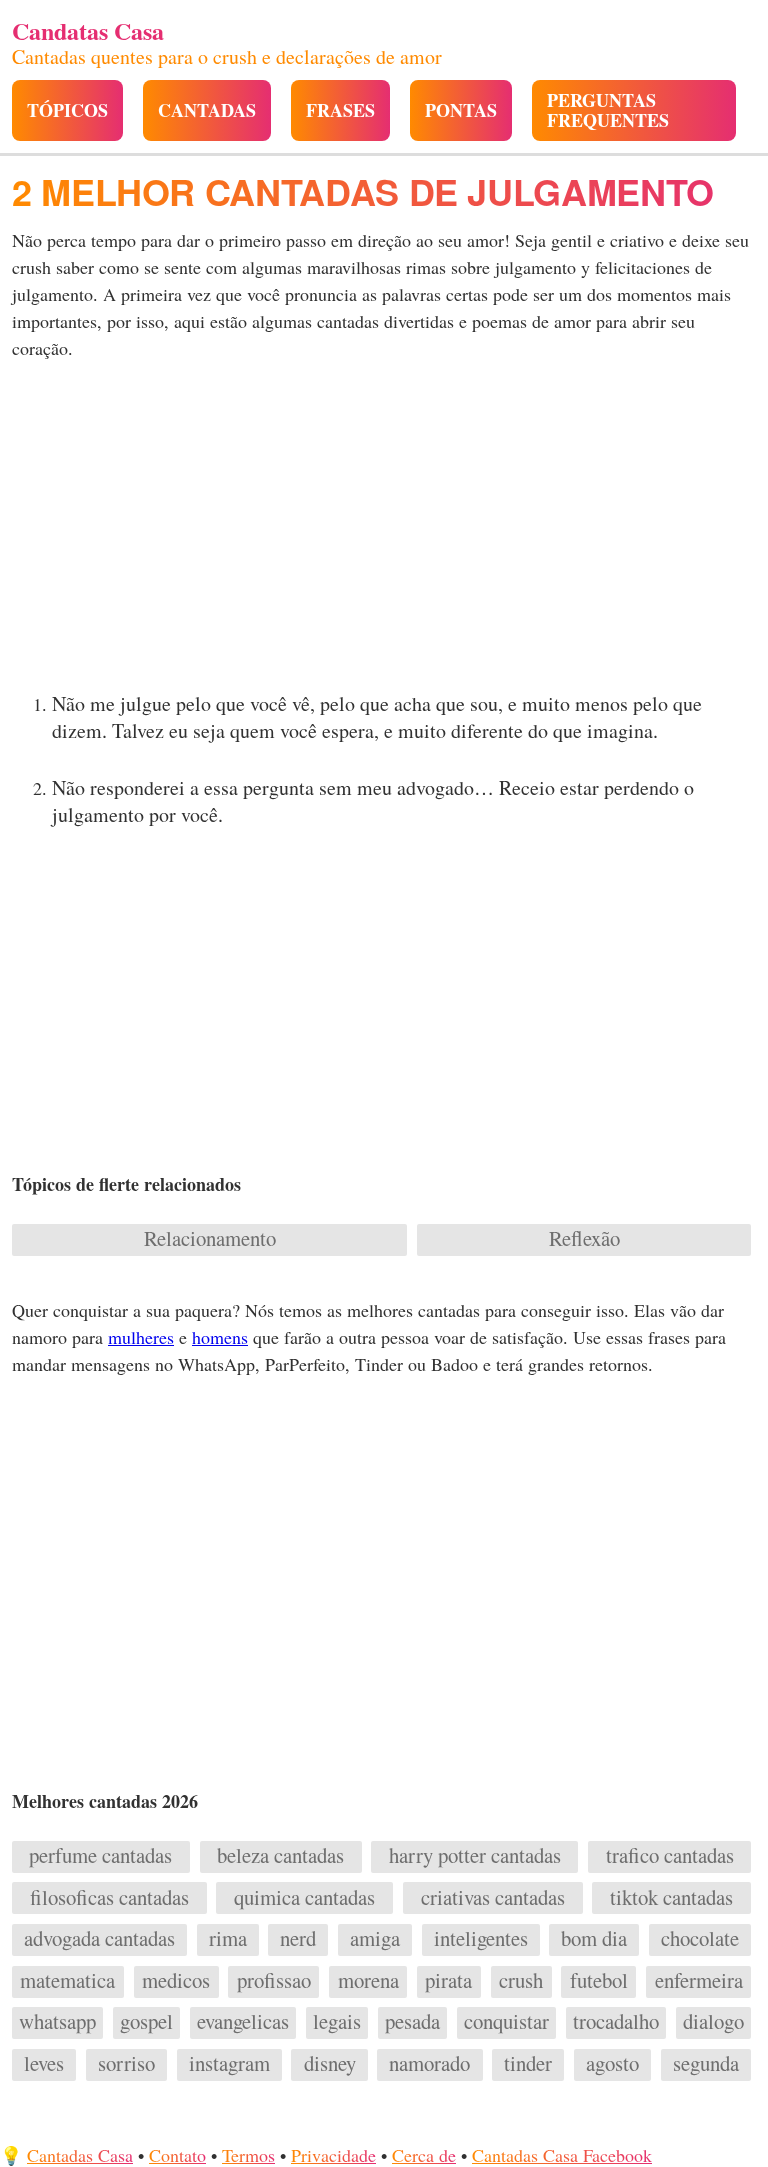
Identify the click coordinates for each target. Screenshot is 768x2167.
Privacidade (333, 2155)
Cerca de (424, 2155)
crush (521, 1981)
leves (44, 2064)
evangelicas (243, 2022)
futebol (599, 1981)
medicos (176, 1981)
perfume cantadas (100, 1856)
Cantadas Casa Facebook (562, 2155)
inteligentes (481, 1939)
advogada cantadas (99, 1939)
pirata (448, 1981)
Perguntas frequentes (608, 110)
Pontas (461, 110)
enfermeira (699, 1981)
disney (330, 2064)
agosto (612, 2064)
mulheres (141, 1337)
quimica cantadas (304, 1898)
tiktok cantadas (671, 1898)
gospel (146, 2022)
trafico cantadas (670, 1856)
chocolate (700, 1939)
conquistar (506, 2022)
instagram (229, 2064)
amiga (375, 1939)
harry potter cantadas (475, 1856)
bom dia (594, 1939)
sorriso (126, 2064)
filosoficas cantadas (109, 1898)
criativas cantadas (493, 1898)
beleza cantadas (280, 1856)
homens (220, 1337)
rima (228, 1939)
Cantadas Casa (80, 2155)
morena (368, 1981)
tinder (528, 2064)
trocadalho (616, 2022)
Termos (248, 2155)
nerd (298, 1939)
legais (337, 2022)
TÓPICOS (67, 110)
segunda (706, 2064)
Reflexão (584, 1239)
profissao (274, 1981)
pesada (412, 2022)
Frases (340, 110)
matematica (67, 1981)
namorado (429, 2064)
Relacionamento (210, 1239)
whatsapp (57, 2022)
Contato (177, 2155)
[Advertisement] (384, 532)
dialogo (713, 2022)
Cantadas (207, 110)
